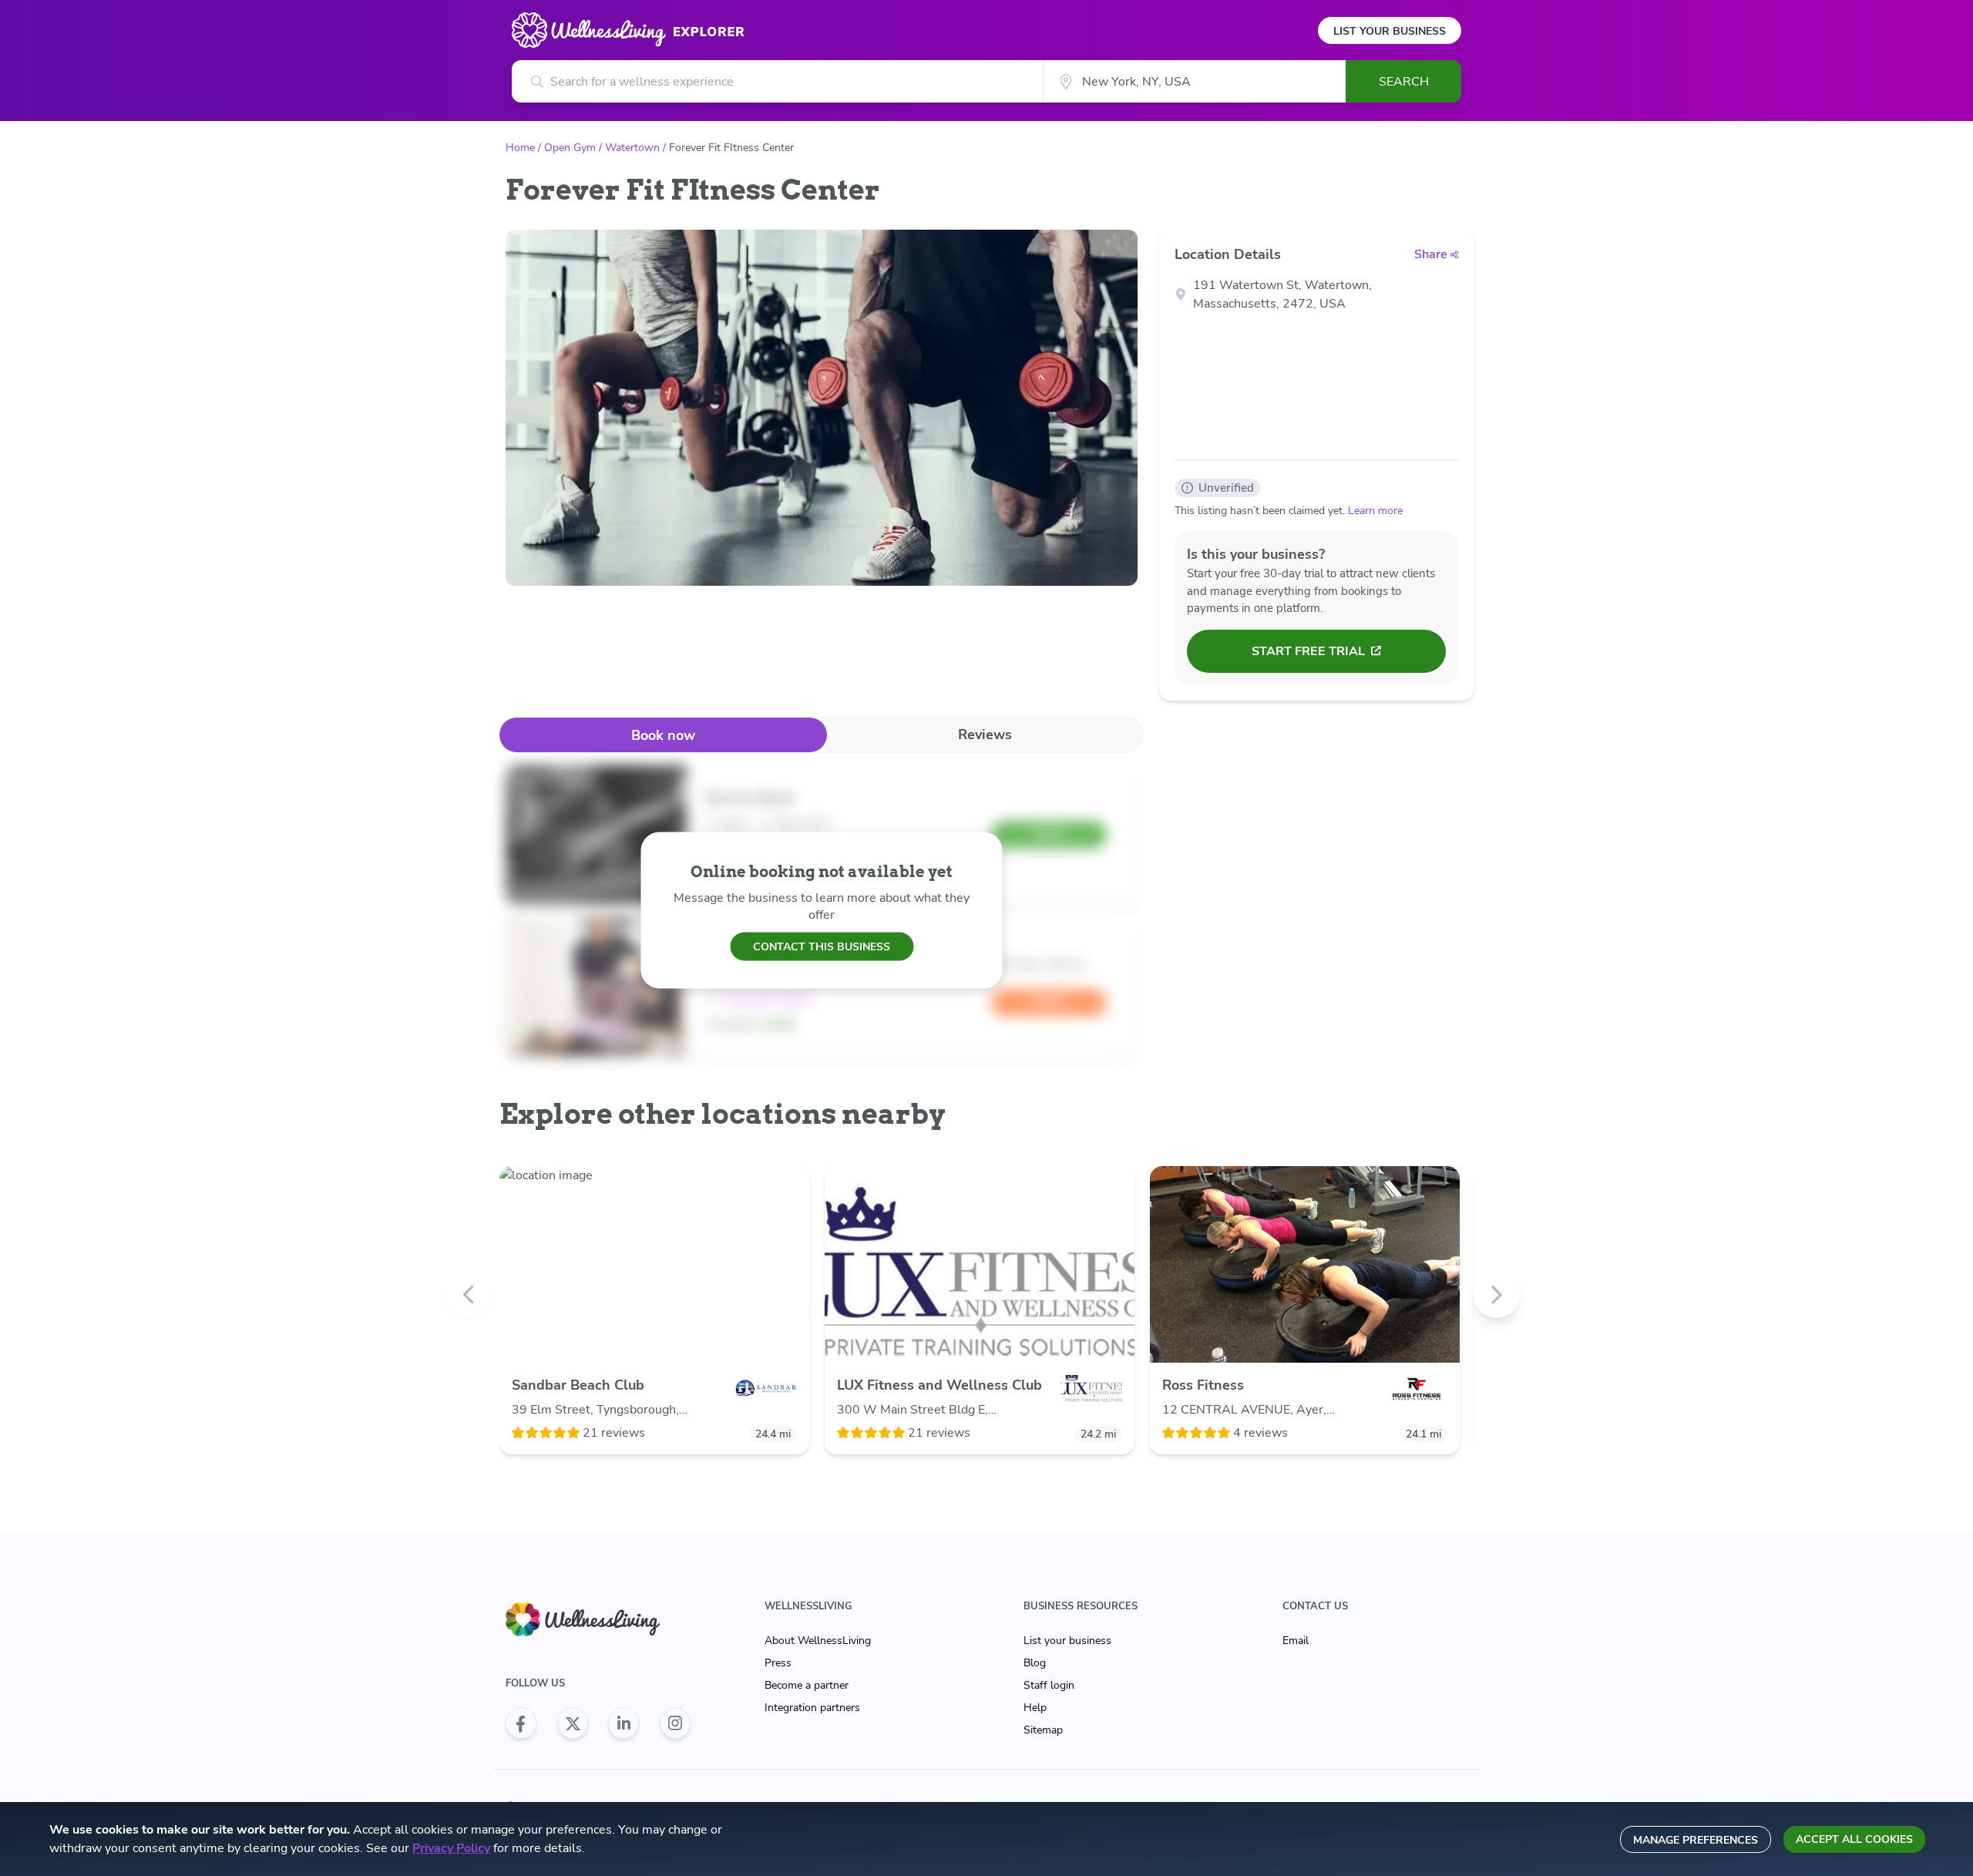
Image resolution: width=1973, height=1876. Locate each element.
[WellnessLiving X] (573, 1723)
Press (778, 1663)
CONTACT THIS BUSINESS (822, 946)
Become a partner (807, 1685)
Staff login (1049, 1685)
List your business (1067, 1641)
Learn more (1375, 511)
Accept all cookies (1854, 1839)
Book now (663, 735)
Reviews (985, 735)
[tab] (663, 735)
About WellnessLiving (818, 1641)
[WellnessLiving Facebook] (521, 1723)
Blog (1035, 1663)
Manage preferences (1696, 1840)
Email (1296, 1641)
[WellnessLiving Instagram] (675, 1723)
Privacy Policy (451, 1848)
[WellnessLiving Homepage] (598, 1620)
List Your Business (1390, 31)
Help (1035, 1708)
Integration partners (812, 1708)
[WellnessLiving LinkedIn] (623, 1723)
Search (1404, 82)
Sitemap (1043, 1730)
